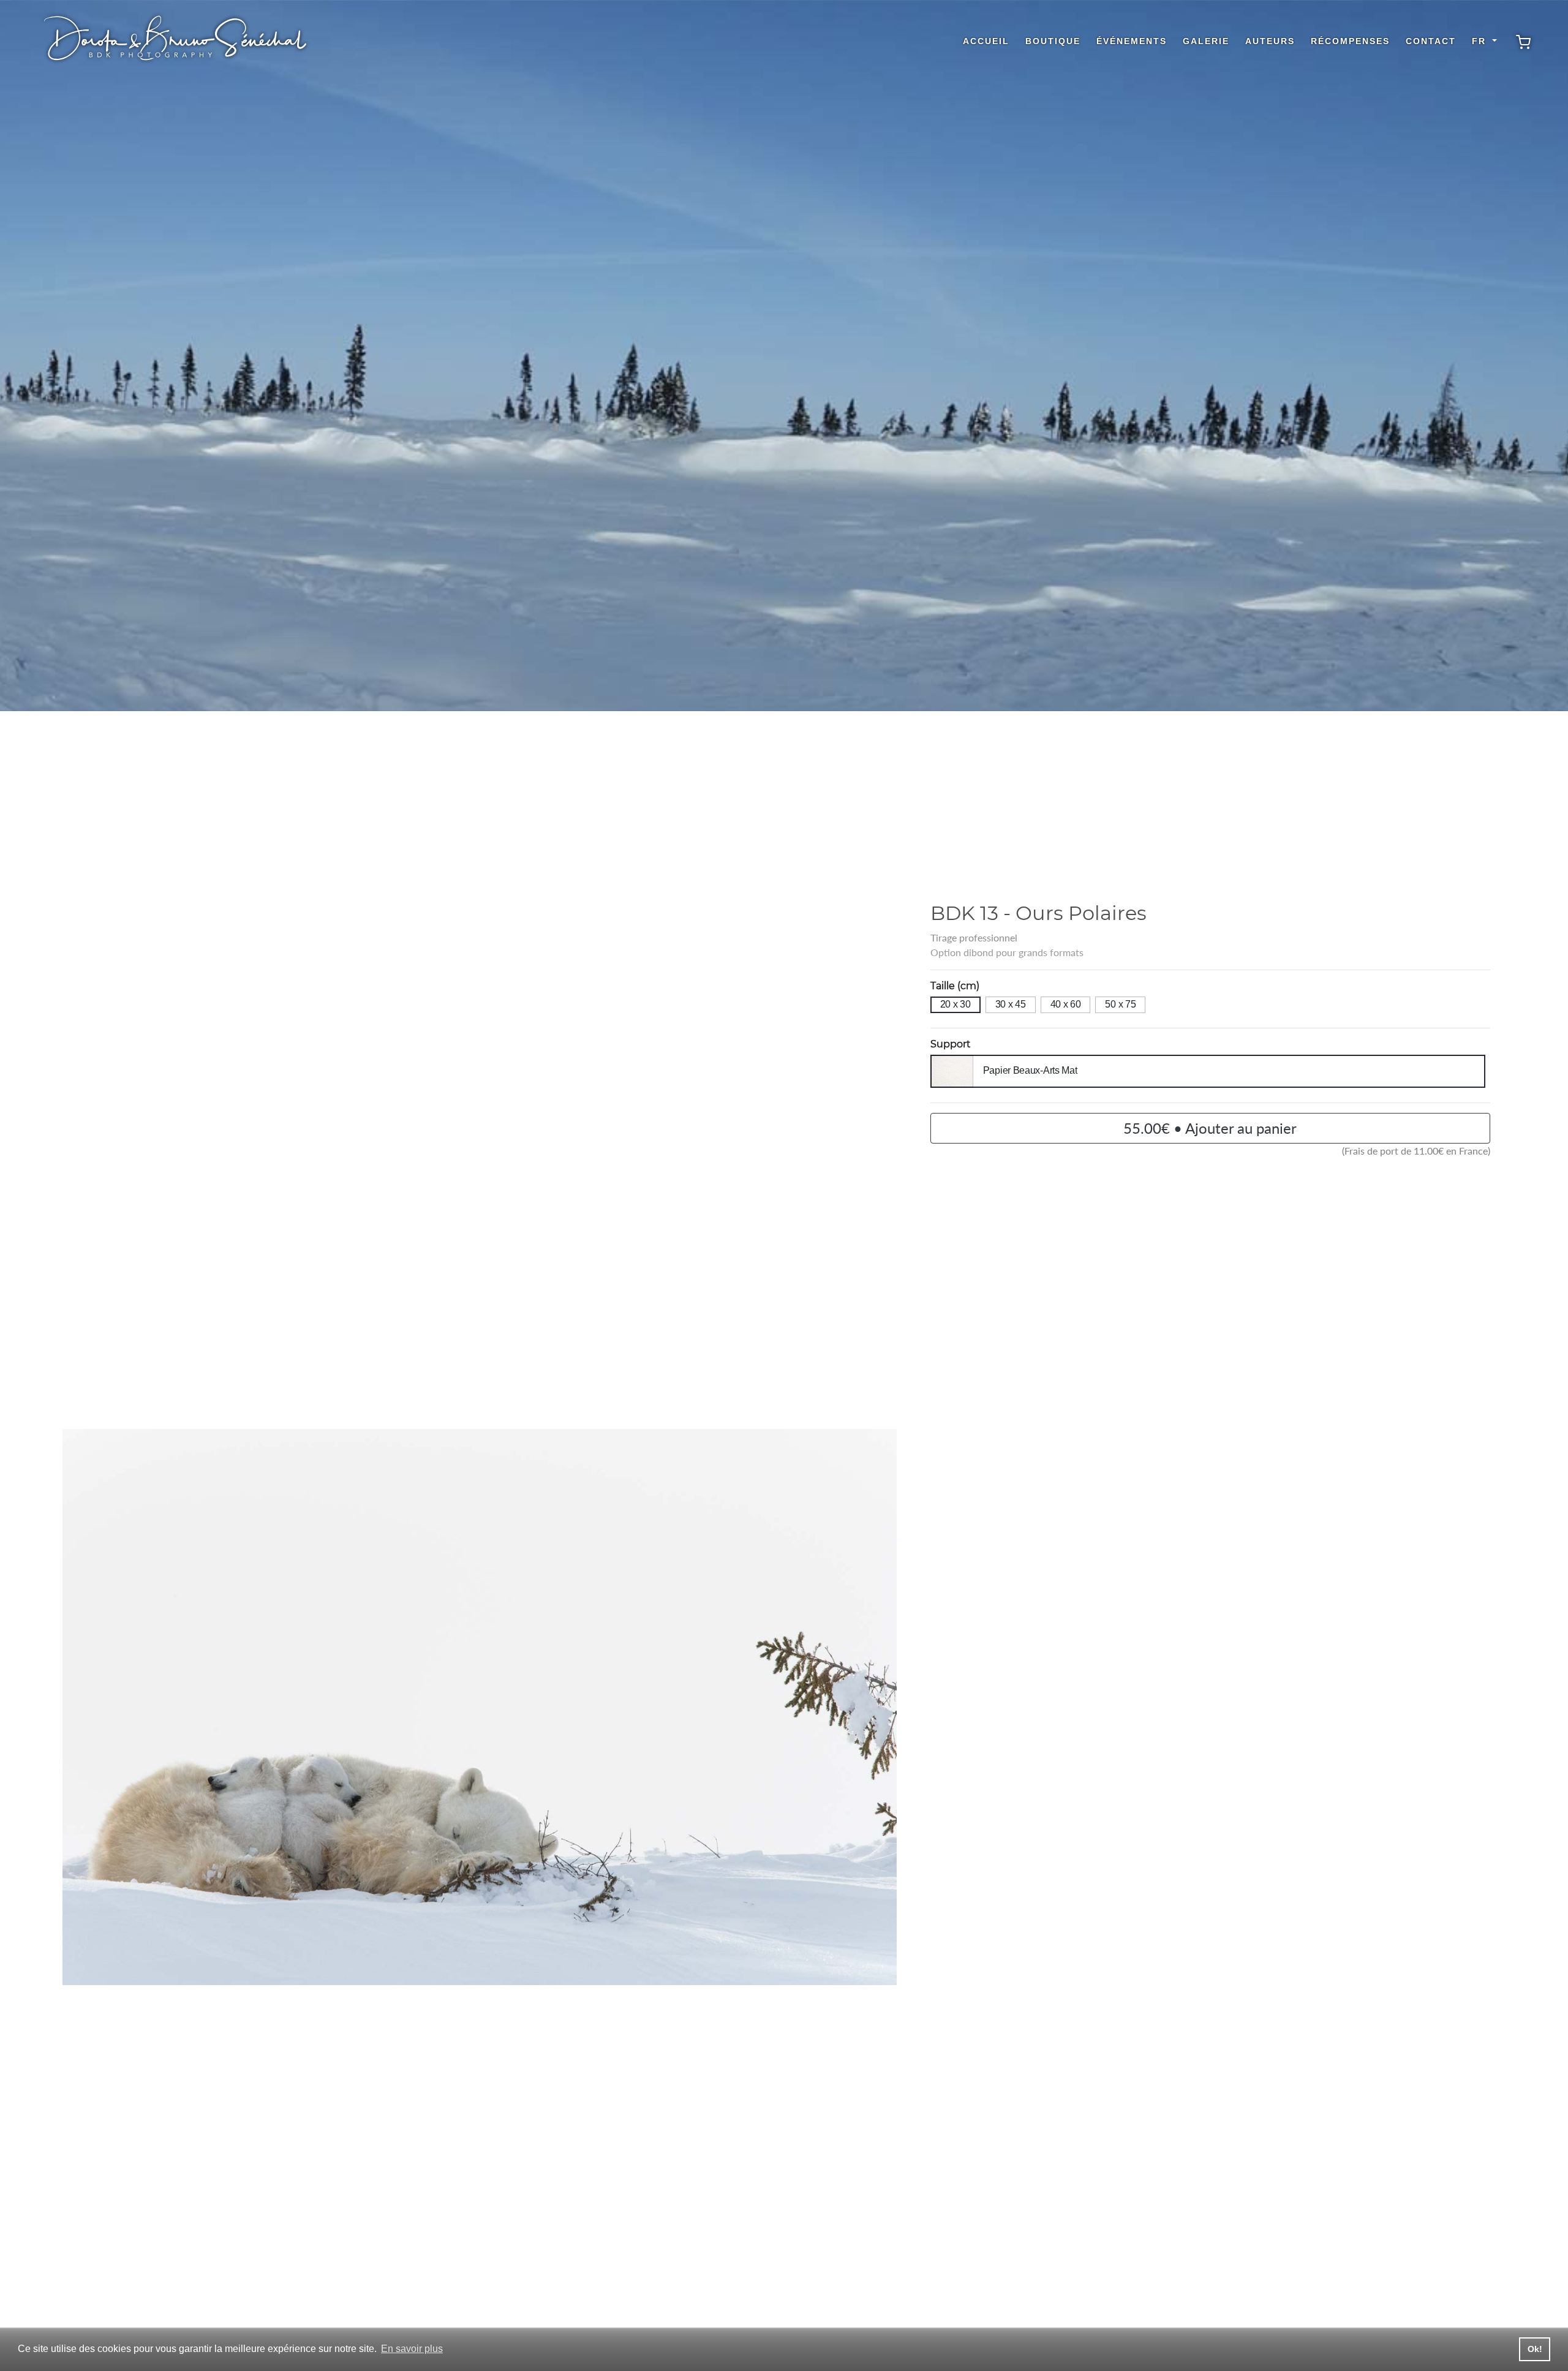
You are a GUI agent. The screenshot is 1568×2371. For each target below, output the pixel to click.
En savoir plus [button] (412, 2349)
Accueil (986, 41)
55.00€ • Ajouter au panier (1210, 1128)
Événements (1132, 41)
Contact (1431, 41)
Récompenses (1350, 41)
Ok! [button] (1535, 2349)
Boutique (1053, 41)
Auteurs (1270, 41)
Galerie (1206, 41)
